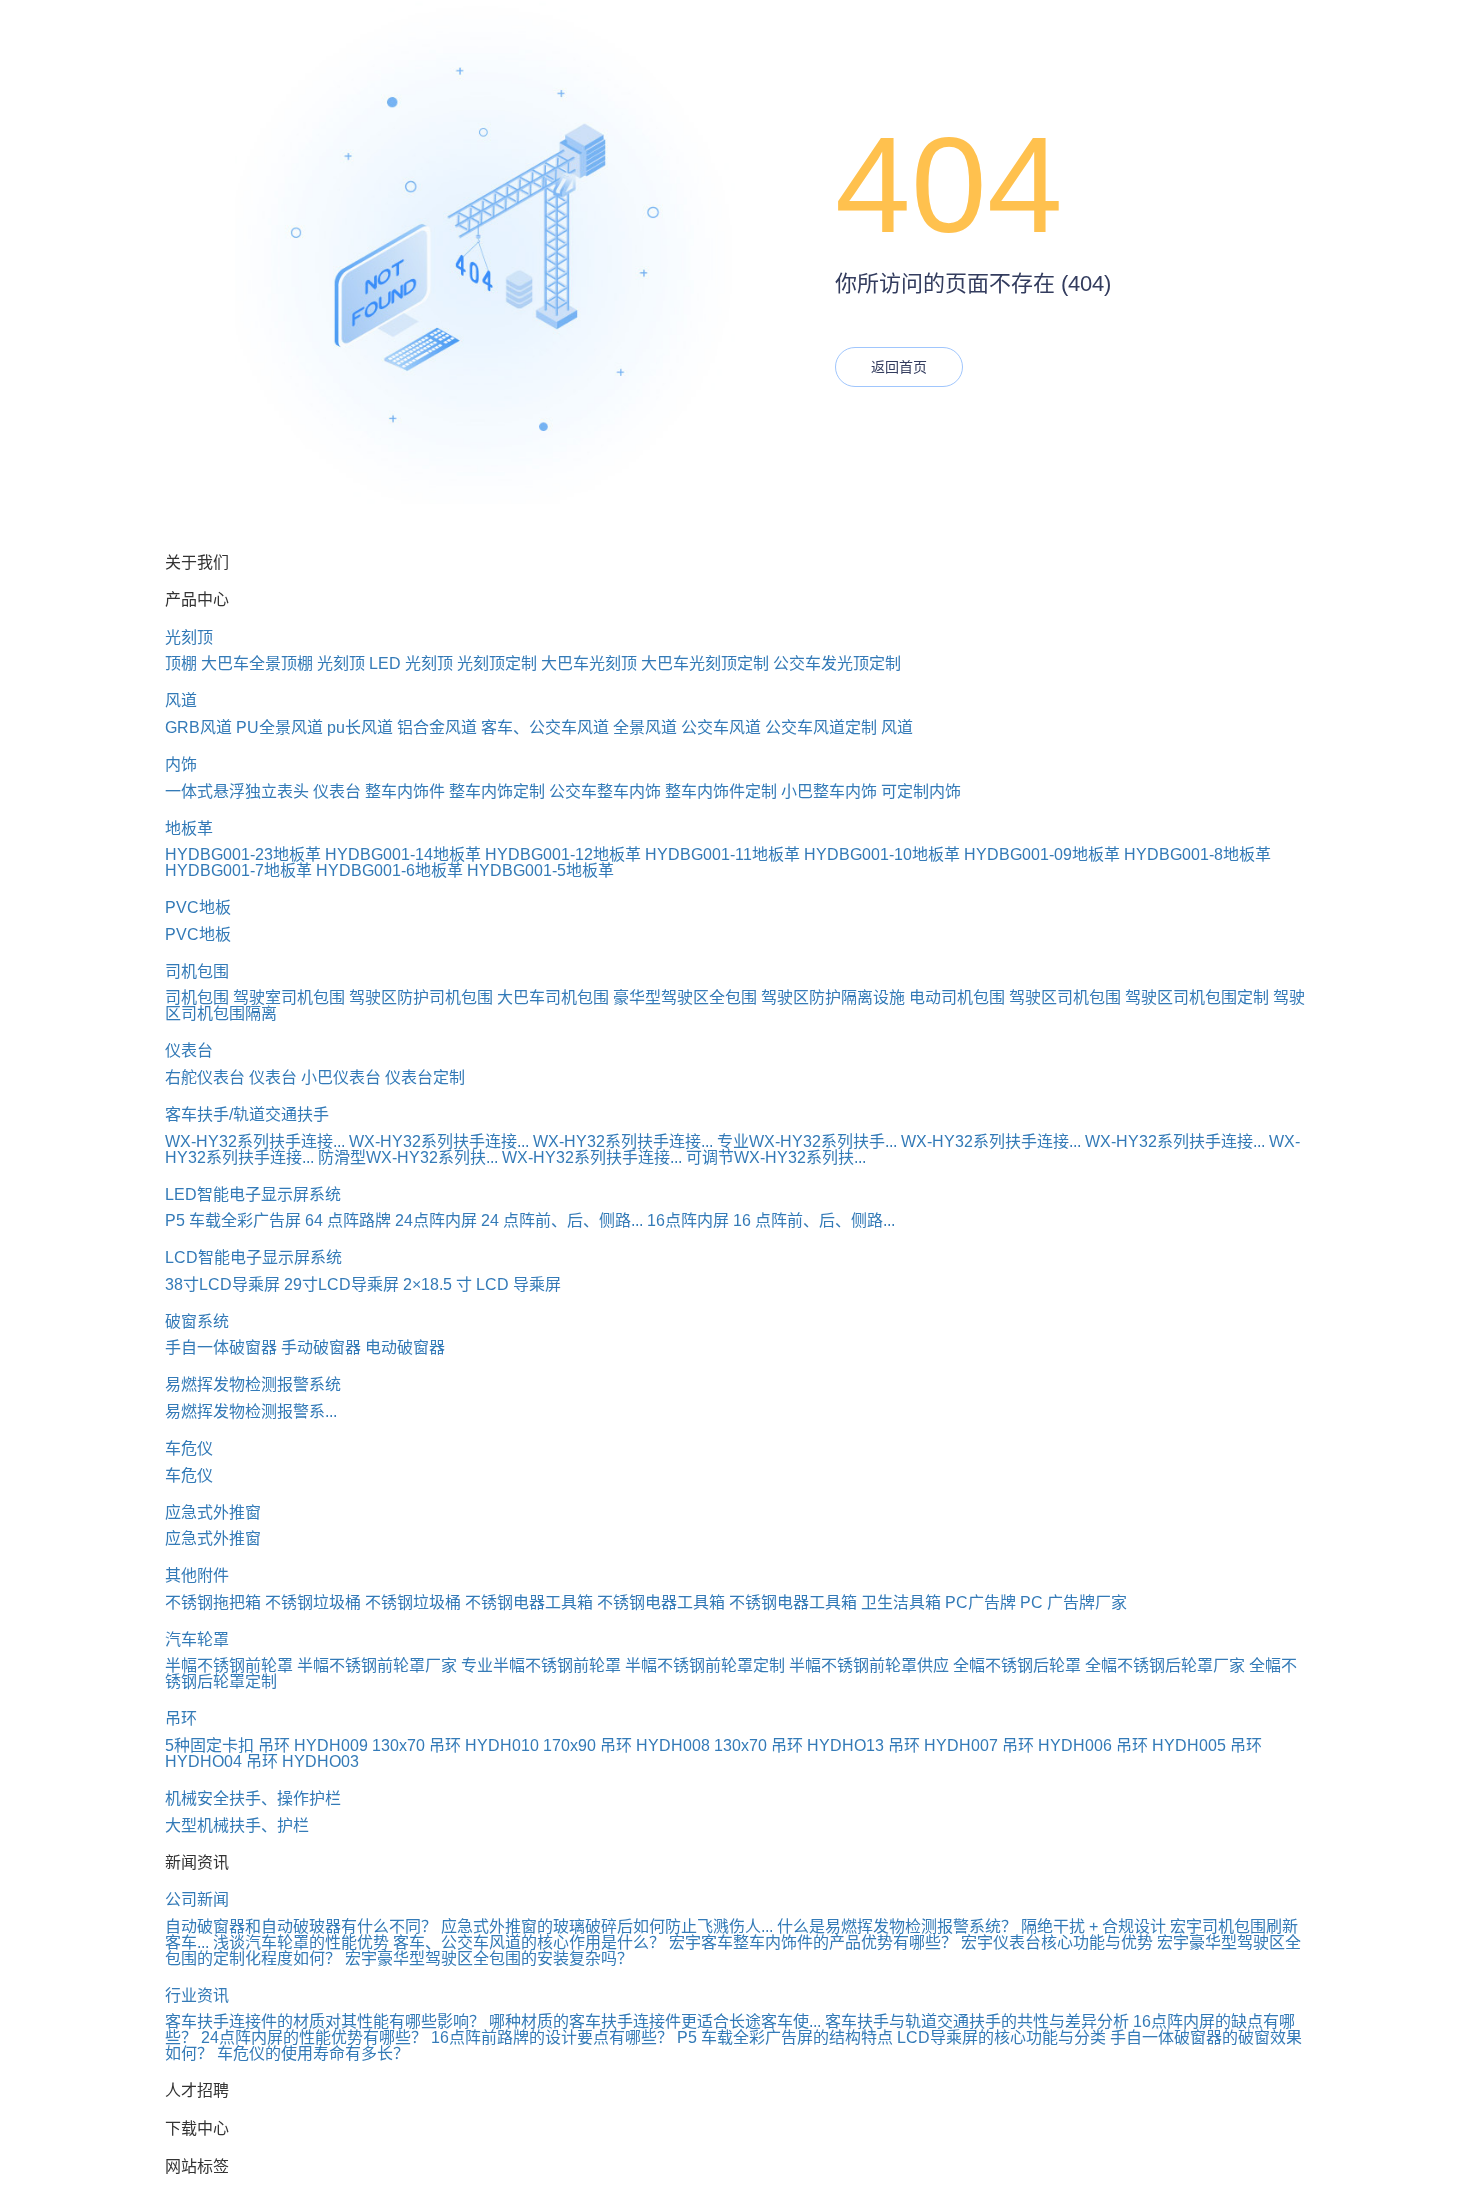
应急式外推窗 (213, 1512)
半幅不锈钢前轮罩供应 (869, 1665)
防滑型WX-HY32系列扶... (408, 1157)
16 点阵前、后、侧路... (814, 1220)
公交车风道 (721, 727)
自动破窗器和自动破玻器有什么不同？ (301, 1926)
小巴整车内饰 (829, 791)
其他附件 (197, 1575)
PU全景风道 (279, 727)
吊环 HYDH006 (1057, 1745)
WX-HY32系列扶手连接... (255, 1141)
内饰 (181, 764)
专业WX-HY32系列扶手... (807, 1141)
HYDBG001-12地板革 (563, 854)
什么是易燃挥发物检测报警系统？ (897, 1926)
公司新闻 (197, 1899)
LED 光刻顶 (411, 663)
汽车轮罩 (197, 1639)
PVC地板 (198, 907)
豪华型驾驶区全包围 (685, 997)
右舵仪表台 (205, 1077)
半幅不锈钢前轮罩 (229, 1665)
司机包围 (197, 971)
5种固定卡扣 (209, 1745)
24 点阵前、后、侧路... (562, 1220)
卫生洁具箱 (901, 1602)
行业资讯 (197, 1995)
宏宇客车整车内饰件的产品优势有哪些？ (813, 1942)
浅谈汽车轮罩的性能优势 (301, 1942)
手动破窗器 (321, 1347)
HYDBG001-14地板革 (403, 854)
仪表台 (337, 791)
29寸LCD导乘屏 (341, 1284)
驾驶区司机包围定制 (1197, 997)
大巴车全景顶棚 (257, 663)
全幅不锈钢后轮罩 (1017, 1665)
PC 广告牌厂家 (1073, 1602)
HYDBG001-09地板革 (1042, 854)
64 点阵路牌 (348, 1220)
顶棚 (181, 663)
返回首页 (899, 367)
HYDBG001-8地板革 (1197, 854)
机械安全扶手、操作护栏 (253, 1798)
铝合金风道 (437, 727)
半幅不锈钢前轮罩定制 (705, 1665)
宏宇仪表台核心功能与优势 (1057, 1942)
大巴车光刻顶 (589, 663)
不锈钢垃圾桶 (313, 1602)
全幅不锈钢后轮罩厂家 (1165, 1665)
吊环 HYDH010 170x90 (512, 1745)
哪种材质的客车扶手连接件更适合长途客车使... (655, 2021)
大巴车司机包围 (553, 997)
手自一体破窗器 (221, 1347)
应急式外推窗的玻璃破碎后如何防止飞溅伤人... (607, 1926)
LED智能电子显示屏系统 (253, 1194)
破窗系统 (197, 1321)
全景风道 (645, 727)
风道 (181, 700)
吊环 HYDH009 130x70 (341, 1745)
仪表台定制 (425, 1077)
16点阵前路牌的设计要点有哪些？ (552, 2037)
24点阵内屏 (436, 1220)
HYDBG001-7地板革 (238, 870)
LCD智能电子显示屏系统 (253, 1257)
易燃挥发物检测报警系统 (253, 1384)
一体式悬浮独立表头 (237, 791)
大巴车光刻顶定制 (705, 663)
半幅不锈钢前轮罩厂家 (377, 1665)
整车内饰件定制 (721, 791)
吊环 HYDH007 (943, 1745)
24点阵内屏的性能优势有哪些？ (314, 2037)
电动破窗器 (405, 1347)
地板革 (189, 828)
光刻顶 (189, 637)
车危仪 (189, 1448)
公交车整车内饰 (605, 791)
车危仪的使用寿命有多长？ (313, 2053)
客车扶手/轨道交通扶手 (247, 1114)
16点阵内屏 (688, 1220)
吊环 (181, 1718)
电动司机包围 (957, 997)
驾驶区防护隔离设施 (833, 997)
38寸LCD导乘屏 (222, 1284)
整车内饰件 (405, 791)
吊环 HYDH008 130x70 (683, 1745)
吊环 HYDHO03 (302, 1761)
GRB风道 (198, 727)
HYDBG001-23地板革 (243, 854)
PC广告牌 (980, 1602)
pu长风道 (360, 727)
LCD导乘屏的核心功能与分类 (1001, 2037)
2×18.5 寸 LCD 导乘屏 (482, 1284)
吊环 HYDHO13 (827, 1745)
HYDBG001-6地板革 (389, 870)
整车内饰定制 (497, 791)
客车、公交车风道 (545, 727)
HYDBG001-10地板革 (882, 854)
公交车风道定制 (821, 727)
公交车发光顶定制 (837, 663)
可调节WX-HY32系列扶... (776, 1157)
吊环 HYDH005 (1171, 1745)
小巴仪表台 (341, 1077)
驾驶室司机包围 (289, 997)
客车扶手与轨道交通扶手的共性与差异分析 (977, 2021)
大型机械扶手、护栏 (237, 1825)
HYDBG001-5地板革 (540, 870)
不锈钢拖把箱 (213, 1602)
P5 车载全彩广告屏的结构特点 (785, 2037)
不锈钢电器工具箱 (529, 1602)
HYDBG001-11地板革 (722, 854)
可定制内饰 (921, 791)
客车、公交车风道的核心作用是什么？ (529, 1942)
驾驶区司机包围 (1065, 997)
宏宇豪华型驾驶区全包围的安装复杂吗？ (489, 1958)
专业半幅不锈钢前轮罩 (541, 1665)
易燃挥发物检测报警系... (251, 1411)
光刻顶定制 (497, 663)
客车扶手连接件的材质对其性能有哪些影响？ (325, 2021)
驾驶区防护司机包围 (421, 997)
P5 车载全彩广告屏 (233, 1220)
